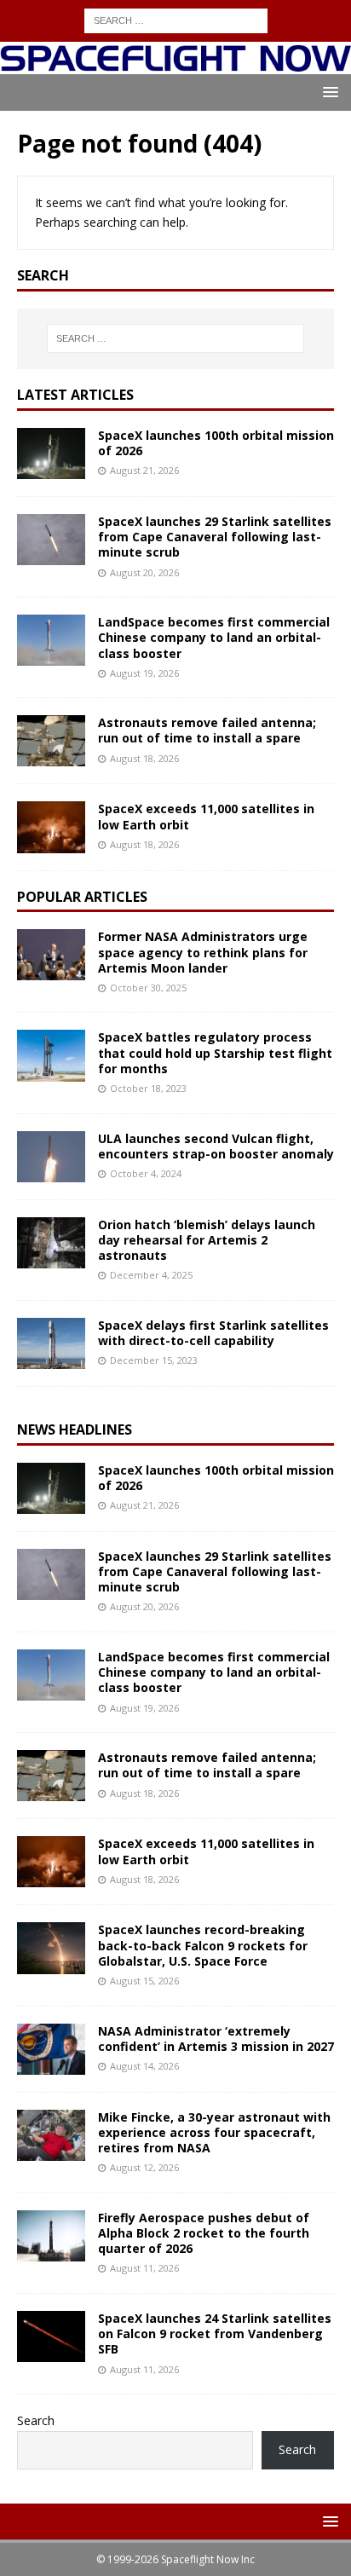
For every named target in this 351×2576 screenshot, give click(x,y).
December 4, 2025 (151, 1275)
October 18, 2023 (148, 1088)
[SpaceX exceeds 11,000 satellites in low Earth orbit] (51, 827)
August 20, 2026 (144, 572)
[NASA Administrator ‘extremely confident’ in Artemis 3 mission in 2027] (51, 2049)
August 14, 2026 (144, 2066)
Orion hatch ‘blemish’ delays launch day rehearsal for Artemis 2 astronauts (207, 1240)
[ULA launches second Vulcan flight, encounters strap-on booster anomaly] (51, 1157)
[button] (328, 92)
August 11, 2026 (144, 2268)
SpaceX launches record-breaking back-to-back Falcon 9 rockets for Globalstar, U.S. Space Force (203, 1945)
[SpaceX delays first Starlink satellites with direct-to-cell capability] (51, 1343)
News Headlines (75, 1430)
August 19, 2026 (144, 673)
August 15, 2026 (144, 1981)
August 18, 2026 (144, 758)
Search (36, 2420)
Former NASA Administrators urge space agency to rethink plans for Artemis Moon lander (203, 952)
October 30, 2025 (148, 988)
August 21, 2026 (144, 470)
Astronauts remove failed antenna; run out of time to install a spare (207, 730)
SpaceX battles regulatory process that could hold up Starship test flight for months (215, 1052)
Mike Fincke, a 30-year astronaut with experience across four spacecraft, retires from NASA (214, 2132)
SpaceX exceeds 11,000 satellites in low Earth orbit (206, 816)
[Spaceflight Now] (175, 64)
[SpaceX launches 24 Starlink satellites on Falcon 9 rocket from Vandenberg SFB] (51, 2336)
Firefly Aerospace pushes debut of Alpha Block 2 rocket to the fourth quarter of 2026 (204, 2233)
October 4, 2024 (146, 1173)
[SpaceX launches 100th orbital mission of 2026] (51, 453)
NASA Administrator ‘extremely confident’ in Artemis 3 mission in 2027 (216, 2039)
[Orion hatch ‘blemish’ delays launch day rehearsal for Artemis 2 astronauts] (51, 1243)
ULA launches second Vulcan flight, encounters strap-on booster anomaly (216, 1146)
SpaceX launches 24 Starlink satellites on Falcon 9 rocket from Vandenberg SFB (215, 2333)
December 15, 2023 (154, 1360)
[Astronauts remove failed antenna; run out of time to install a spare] (51, 741)
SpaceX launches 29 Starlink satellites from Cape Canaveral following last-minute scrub (215, 537)
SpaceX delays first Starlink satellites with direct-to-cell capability (213, 1333)
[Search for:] (176, 19)
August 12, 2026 (144, 2167)
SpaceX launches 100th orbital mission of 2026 (216, 443)
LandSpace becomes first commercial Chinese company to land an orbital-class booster (214, 637)
